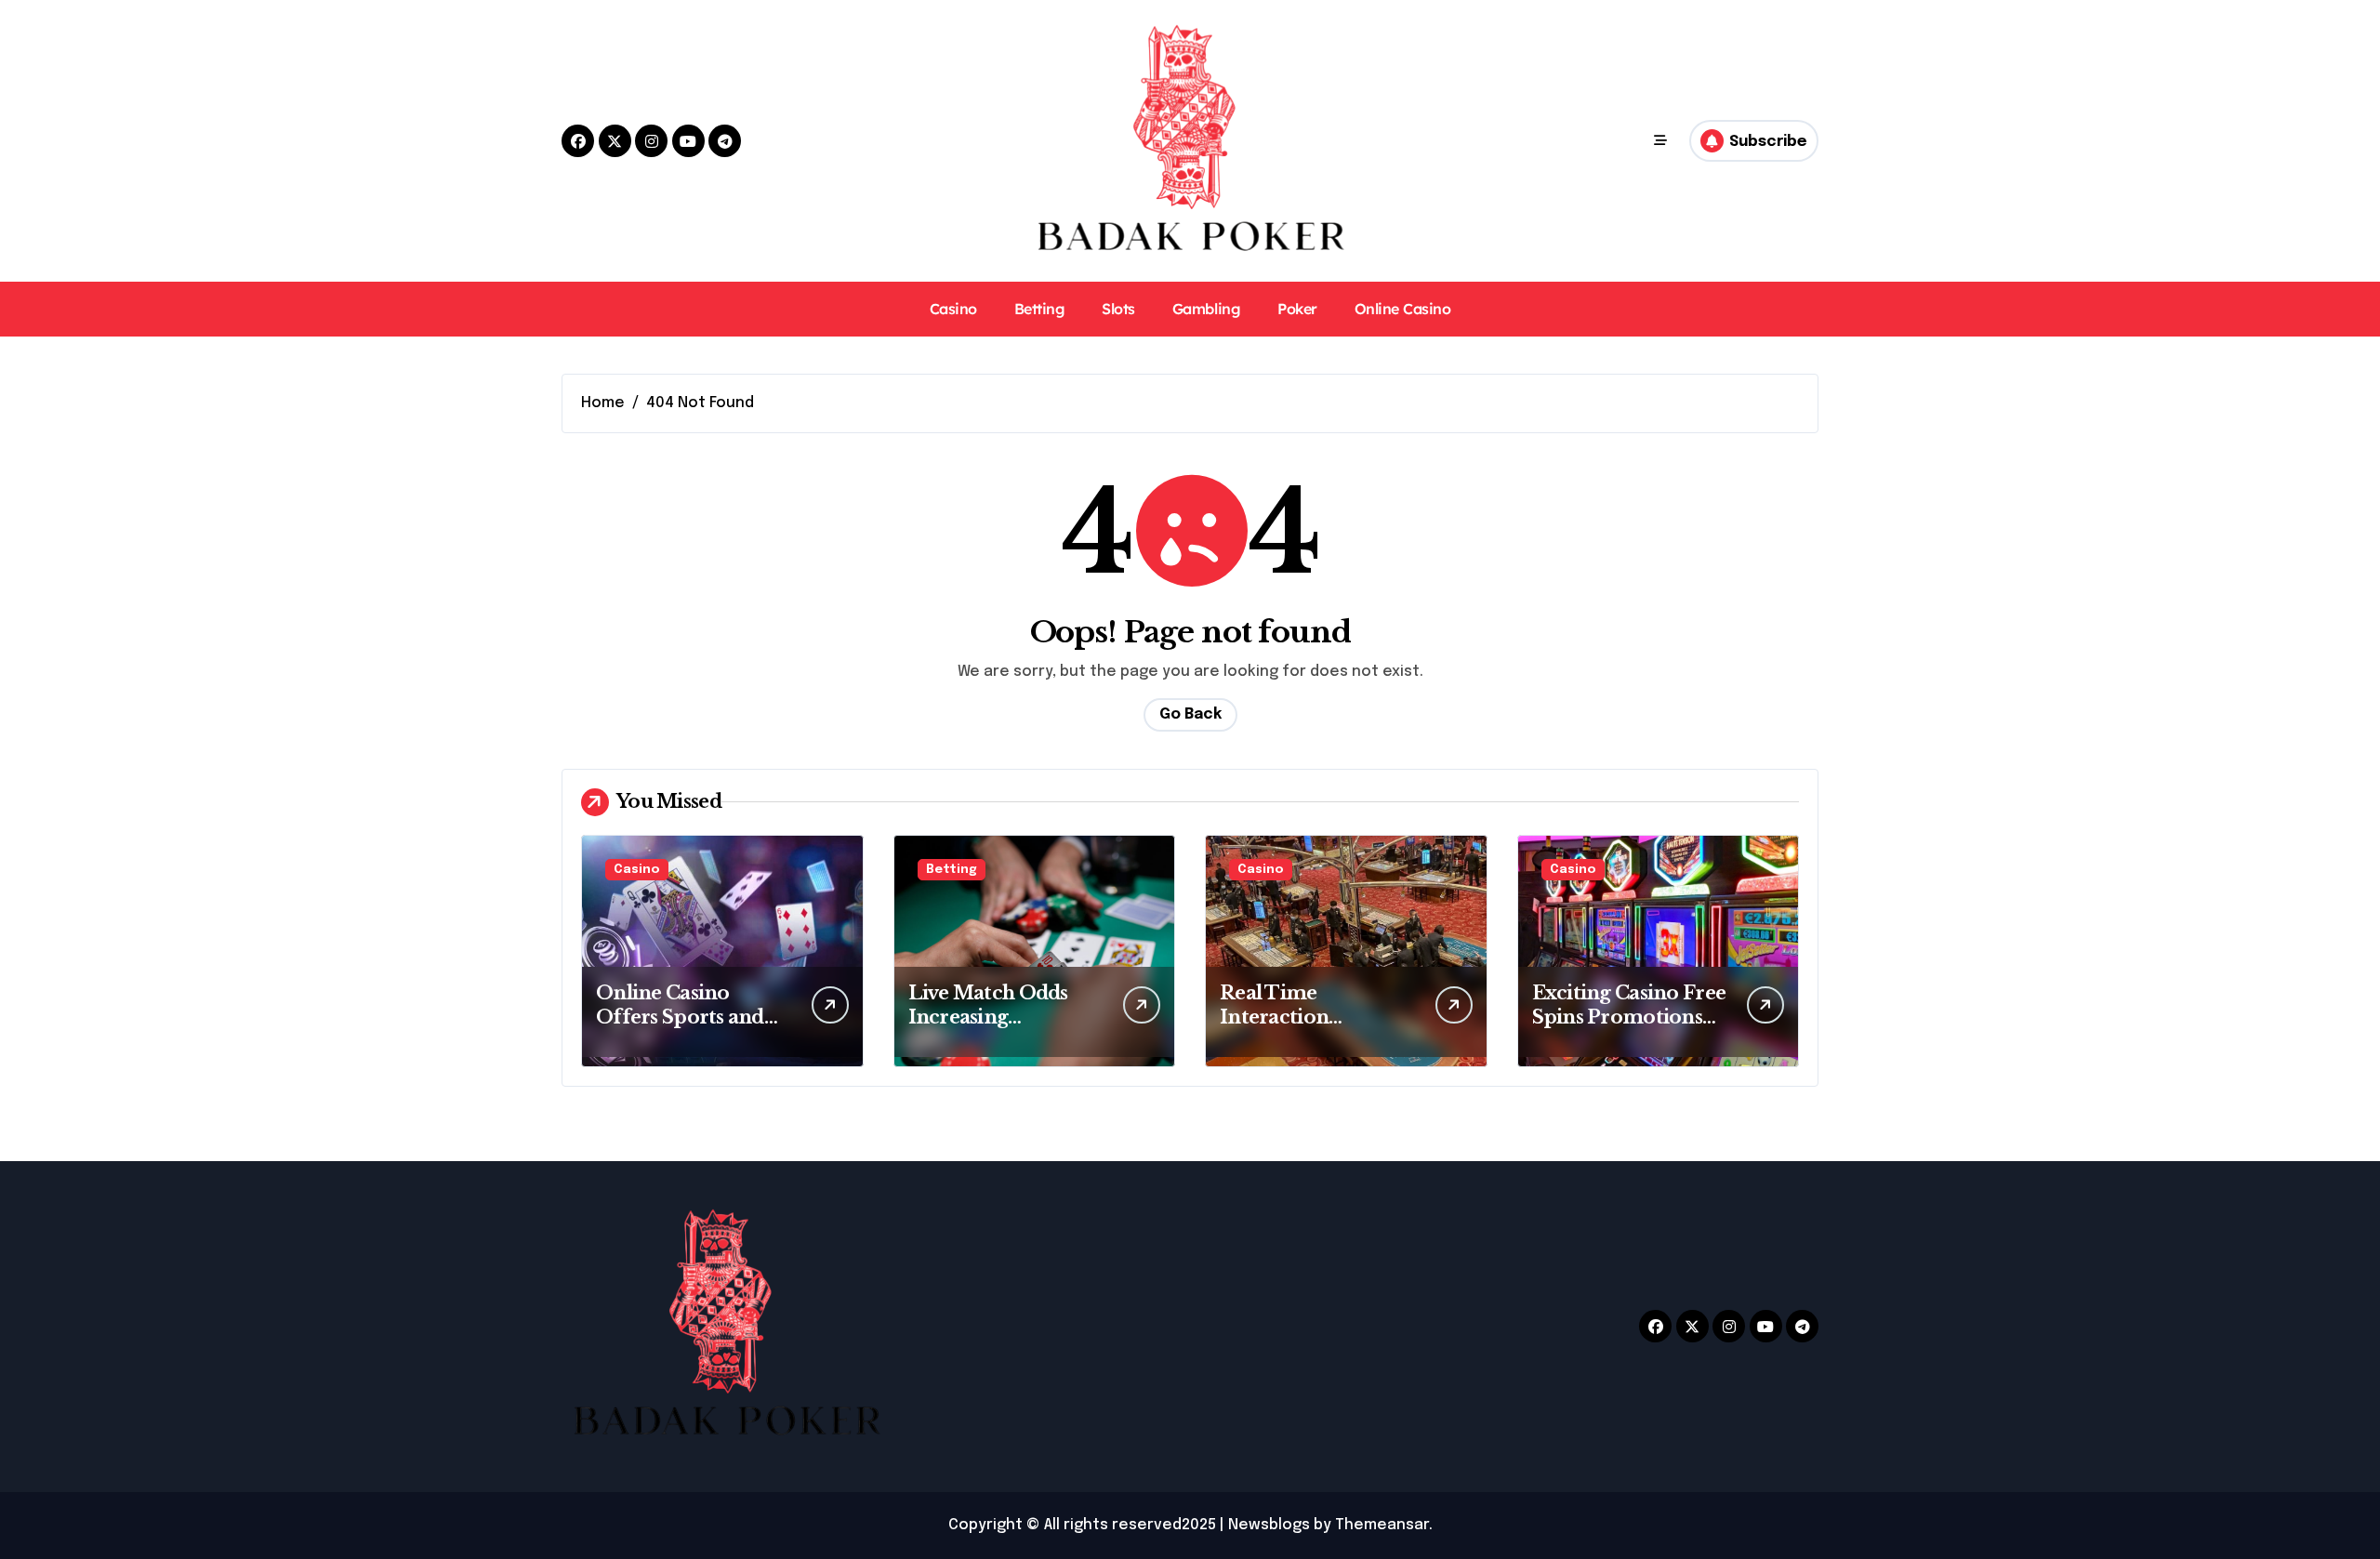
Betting (1040, 309)
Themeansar (1382, 1525)
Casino (953, 309)
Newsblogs (1269, 1525)
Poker (1297, 309)
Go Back (1190, 714)
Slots (1118, 309)
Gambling (1206, 309)
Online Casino (1403, 309)
